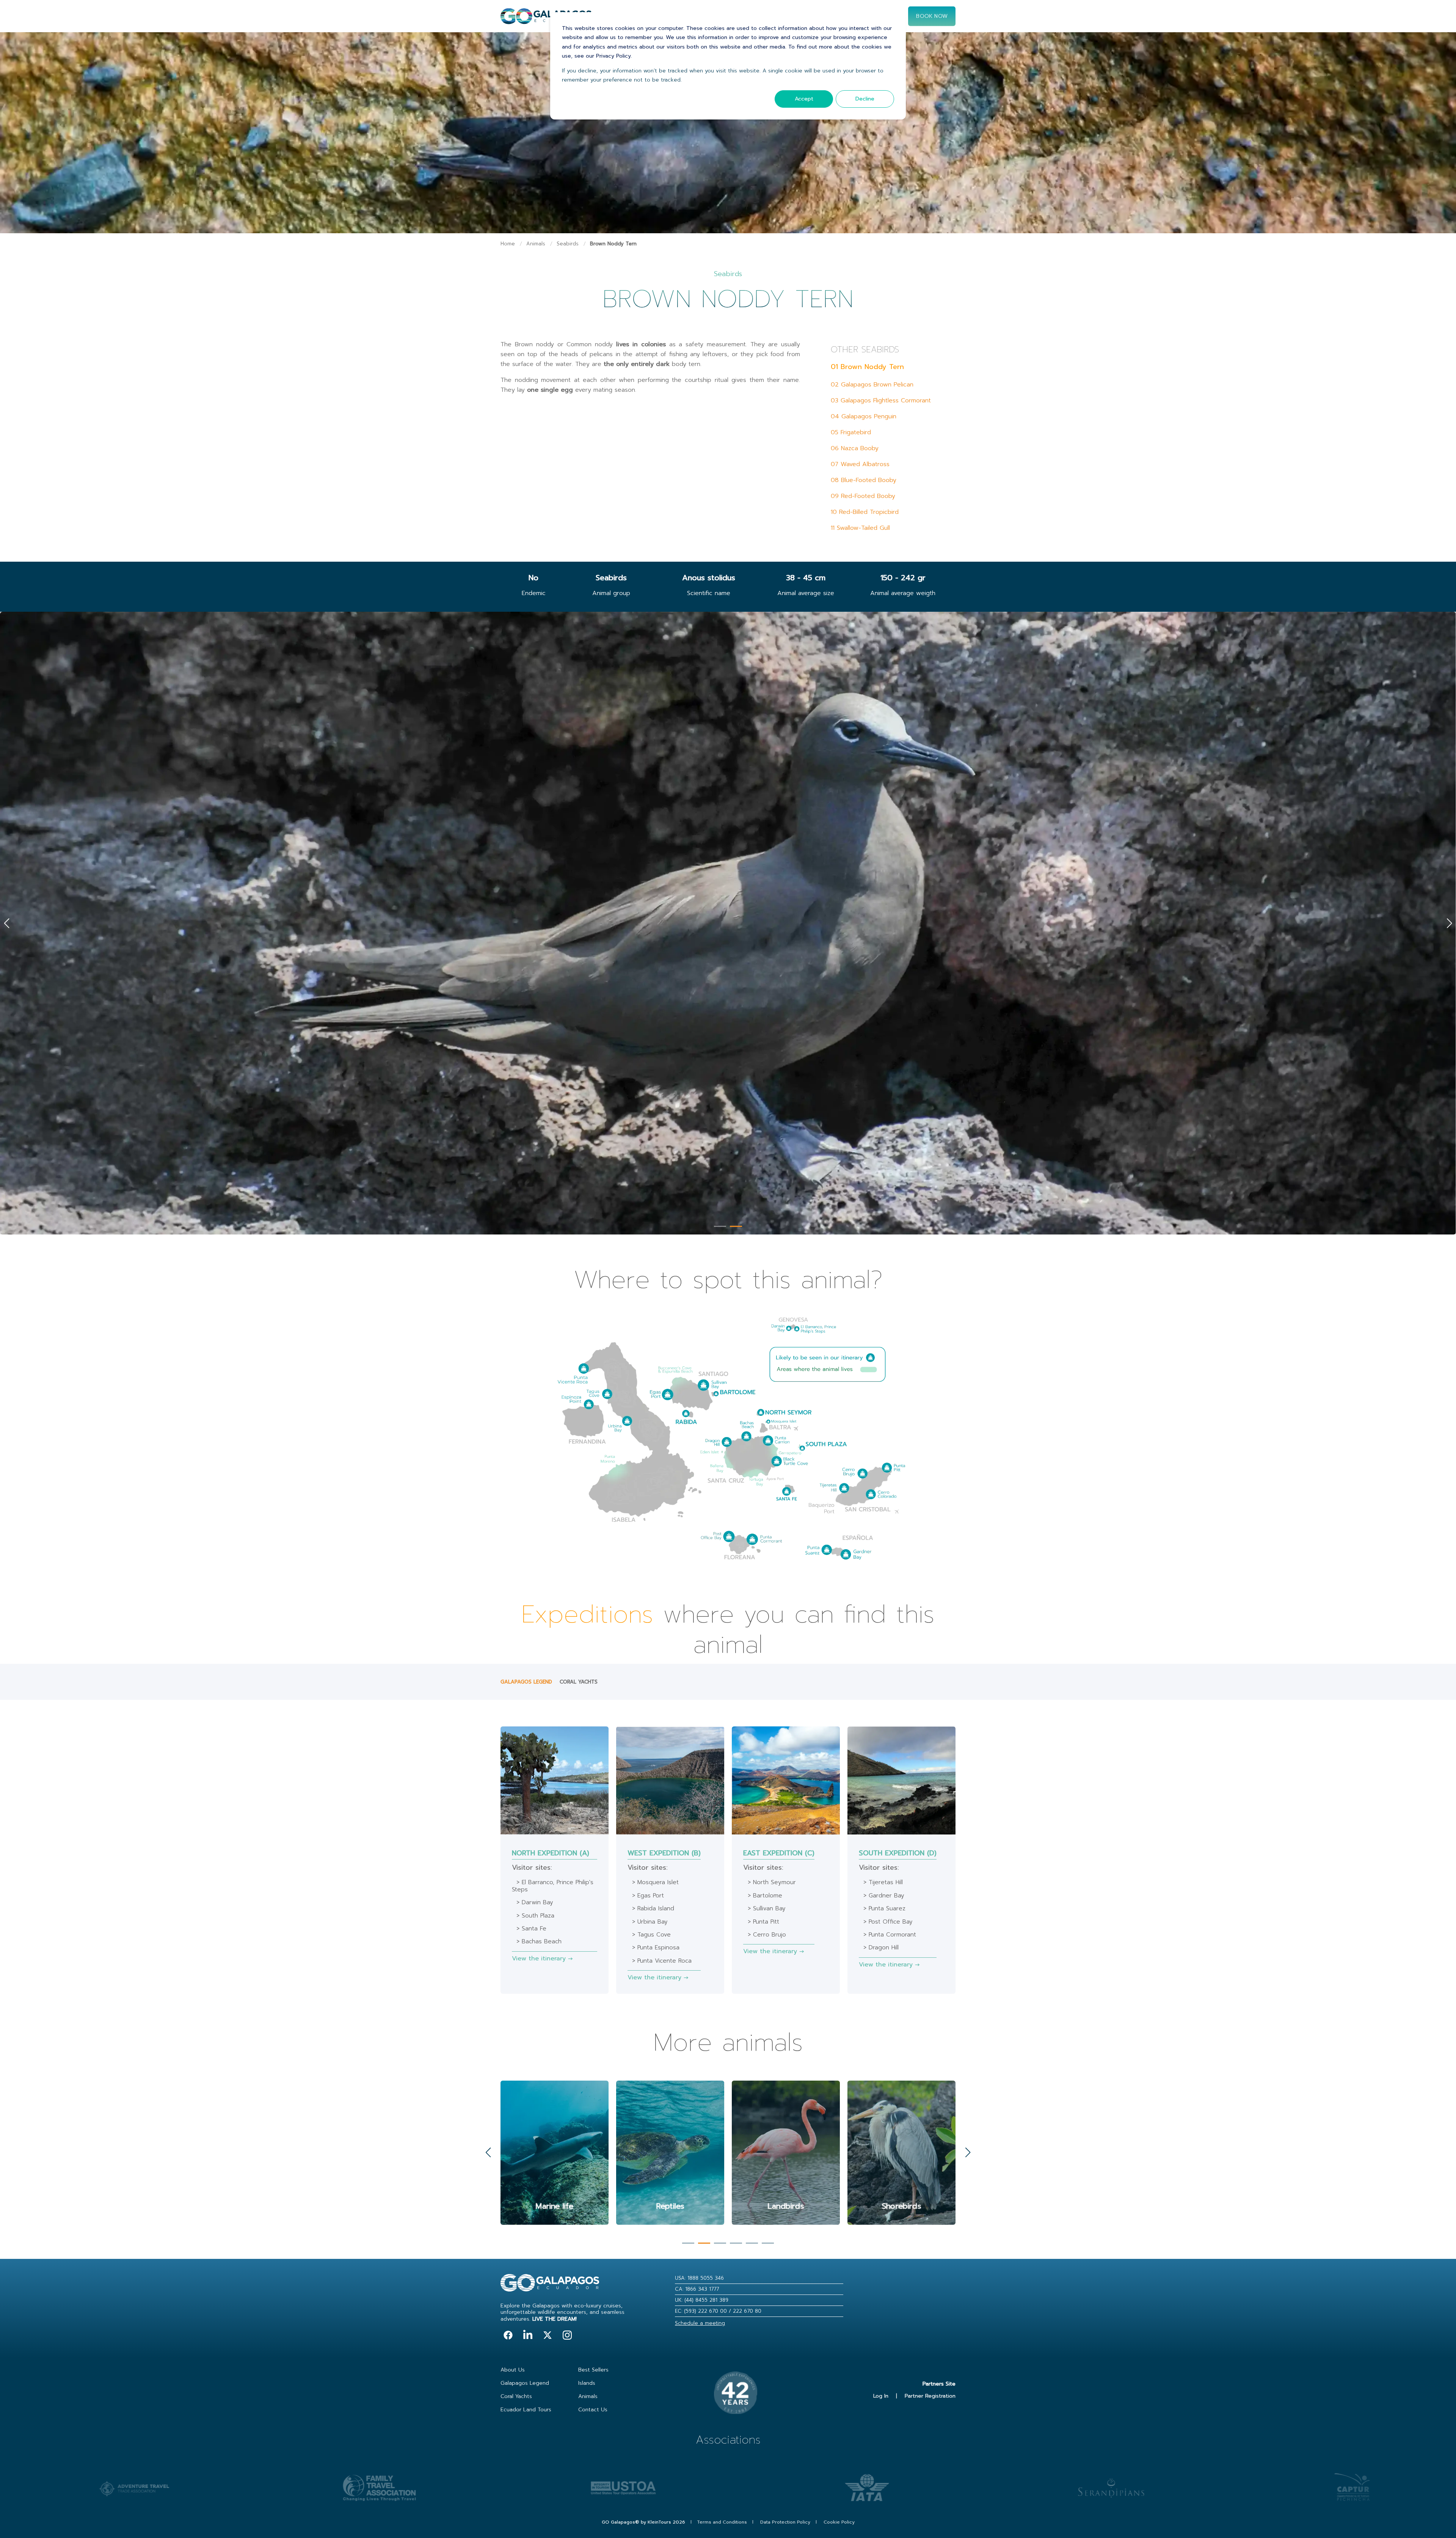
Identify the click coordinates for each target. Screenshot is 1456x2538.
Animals (536, 244)
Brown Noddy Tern (613, 244)
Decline (865, 99)
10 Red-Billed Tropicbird (865, 512)
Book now (932, 16)
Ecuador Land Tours (526, 2410)
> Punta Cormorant (890, 1935)
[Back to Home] (546, 20)
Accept (804, 99)
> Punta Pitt (763, 1922)
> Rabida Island (653, 1908)
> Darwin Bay (535, 1902)
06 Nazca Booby (855, 448)
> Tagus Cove (651, 1935)
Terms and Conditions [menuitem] (722, 2522)
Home (508, 244)
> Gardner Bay (884, 1896)
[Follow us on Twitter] (548, 2335)
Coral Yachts (579, 1682)
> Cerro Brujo (767, 1935)
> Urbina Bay (650, 1922)
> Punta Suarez (884, 1908)
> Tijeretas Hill (883, 1882)
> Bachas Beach (539, 1941)
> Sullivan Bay (767, 1908)
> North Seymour (772, 1882)
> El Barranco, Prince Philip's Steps (553, 1886)
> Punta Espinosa (656, 1947)
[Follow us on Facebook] (508, 2335)
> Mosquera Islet (655, 1882)
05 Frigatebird (851, 432)
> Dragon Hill (881, 1947)
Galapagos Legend (526, 1682)
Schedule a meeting (700, 2323)
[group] (555, 2153)
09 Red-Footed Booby (863, 496)
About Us (513, 2370)
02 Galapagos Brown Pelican (872, 385)
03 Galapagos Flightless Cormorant (881, 400)
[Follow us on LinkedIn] (528, 2335)
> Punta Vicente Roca (662, 1961)
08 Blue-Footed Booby (864, 480)
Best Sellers (593, 2370)
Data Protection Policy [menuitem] (785, 2522)
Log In (881, 2396)
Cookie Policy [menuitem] (839, 2522)
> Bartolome (765, 1896)
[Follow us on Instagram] (567, 2335)
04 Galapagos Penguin (864, 416)
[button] (720, 1226)
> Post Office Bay (888, 1922)
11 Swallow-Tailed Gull (860, 528)
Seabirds (568, 244)
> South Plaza (535, 1916)
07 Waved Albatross (860, 464)
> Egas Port (648, 1896)
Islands (587, 2383)
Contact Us (593, 2410)
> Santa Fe (531, 1929)
